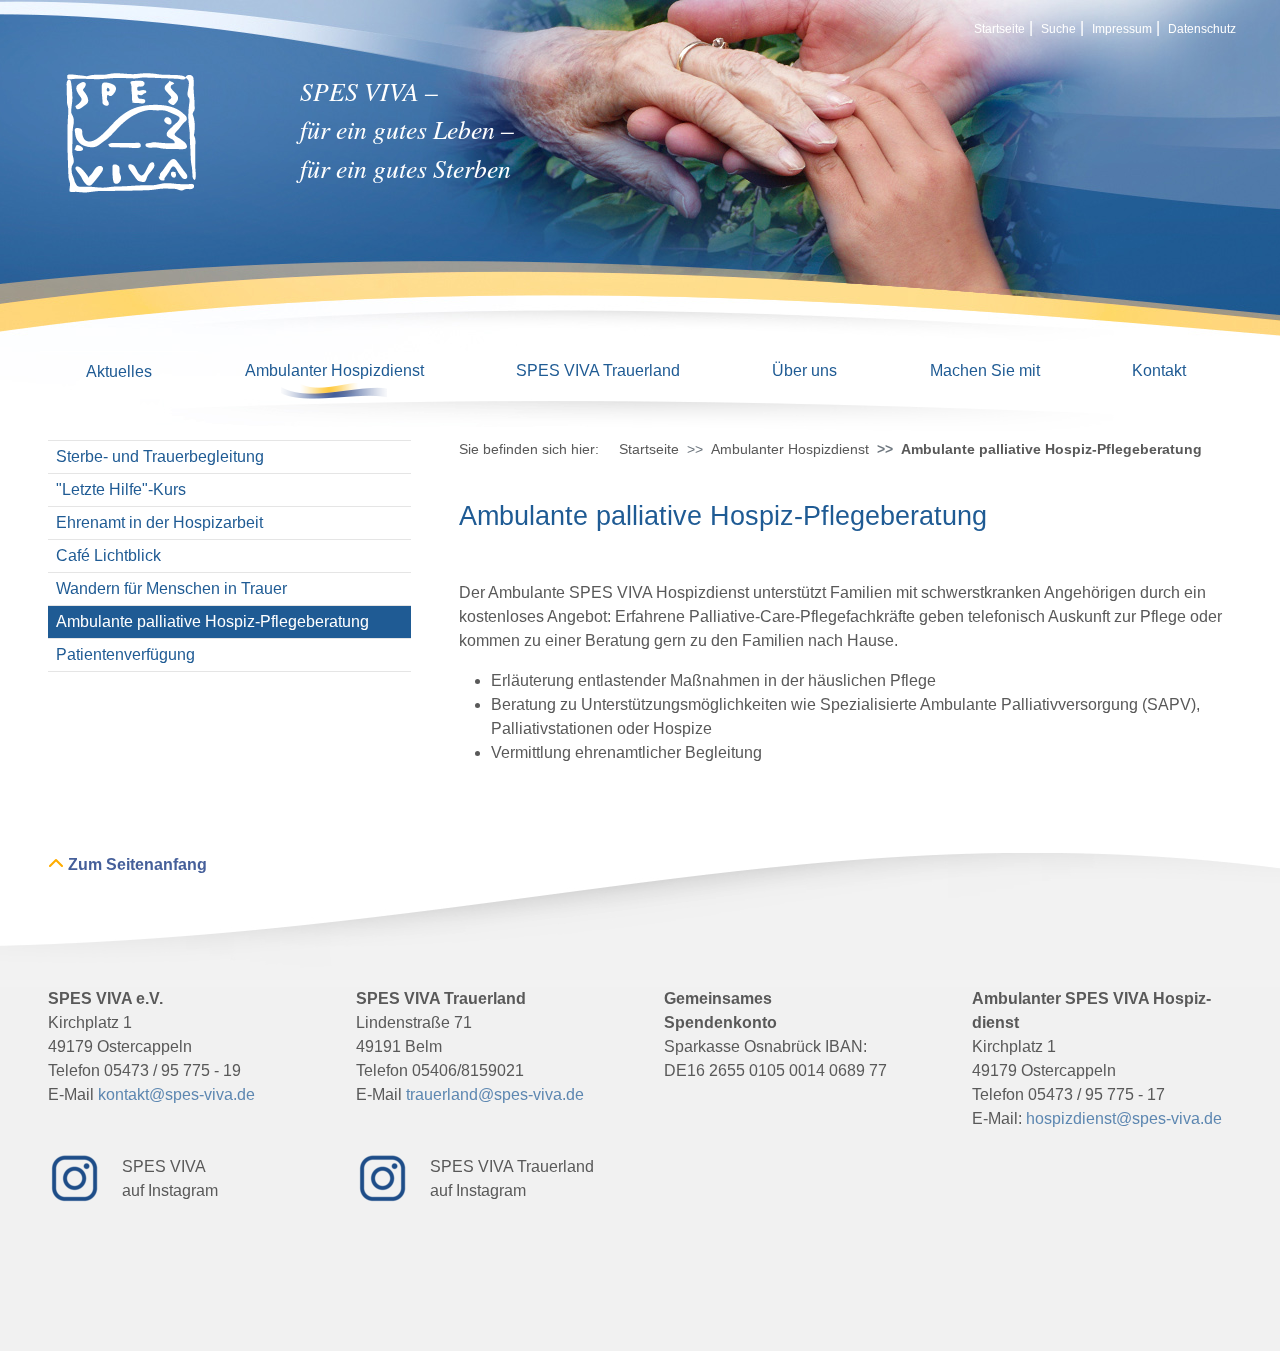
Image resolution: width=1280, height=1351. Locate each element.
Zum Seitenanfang (137, 864)
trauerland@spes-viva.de (495, 1094)
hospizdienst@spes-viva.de (1124, 1118)
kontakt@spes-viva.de (176, 1094)
